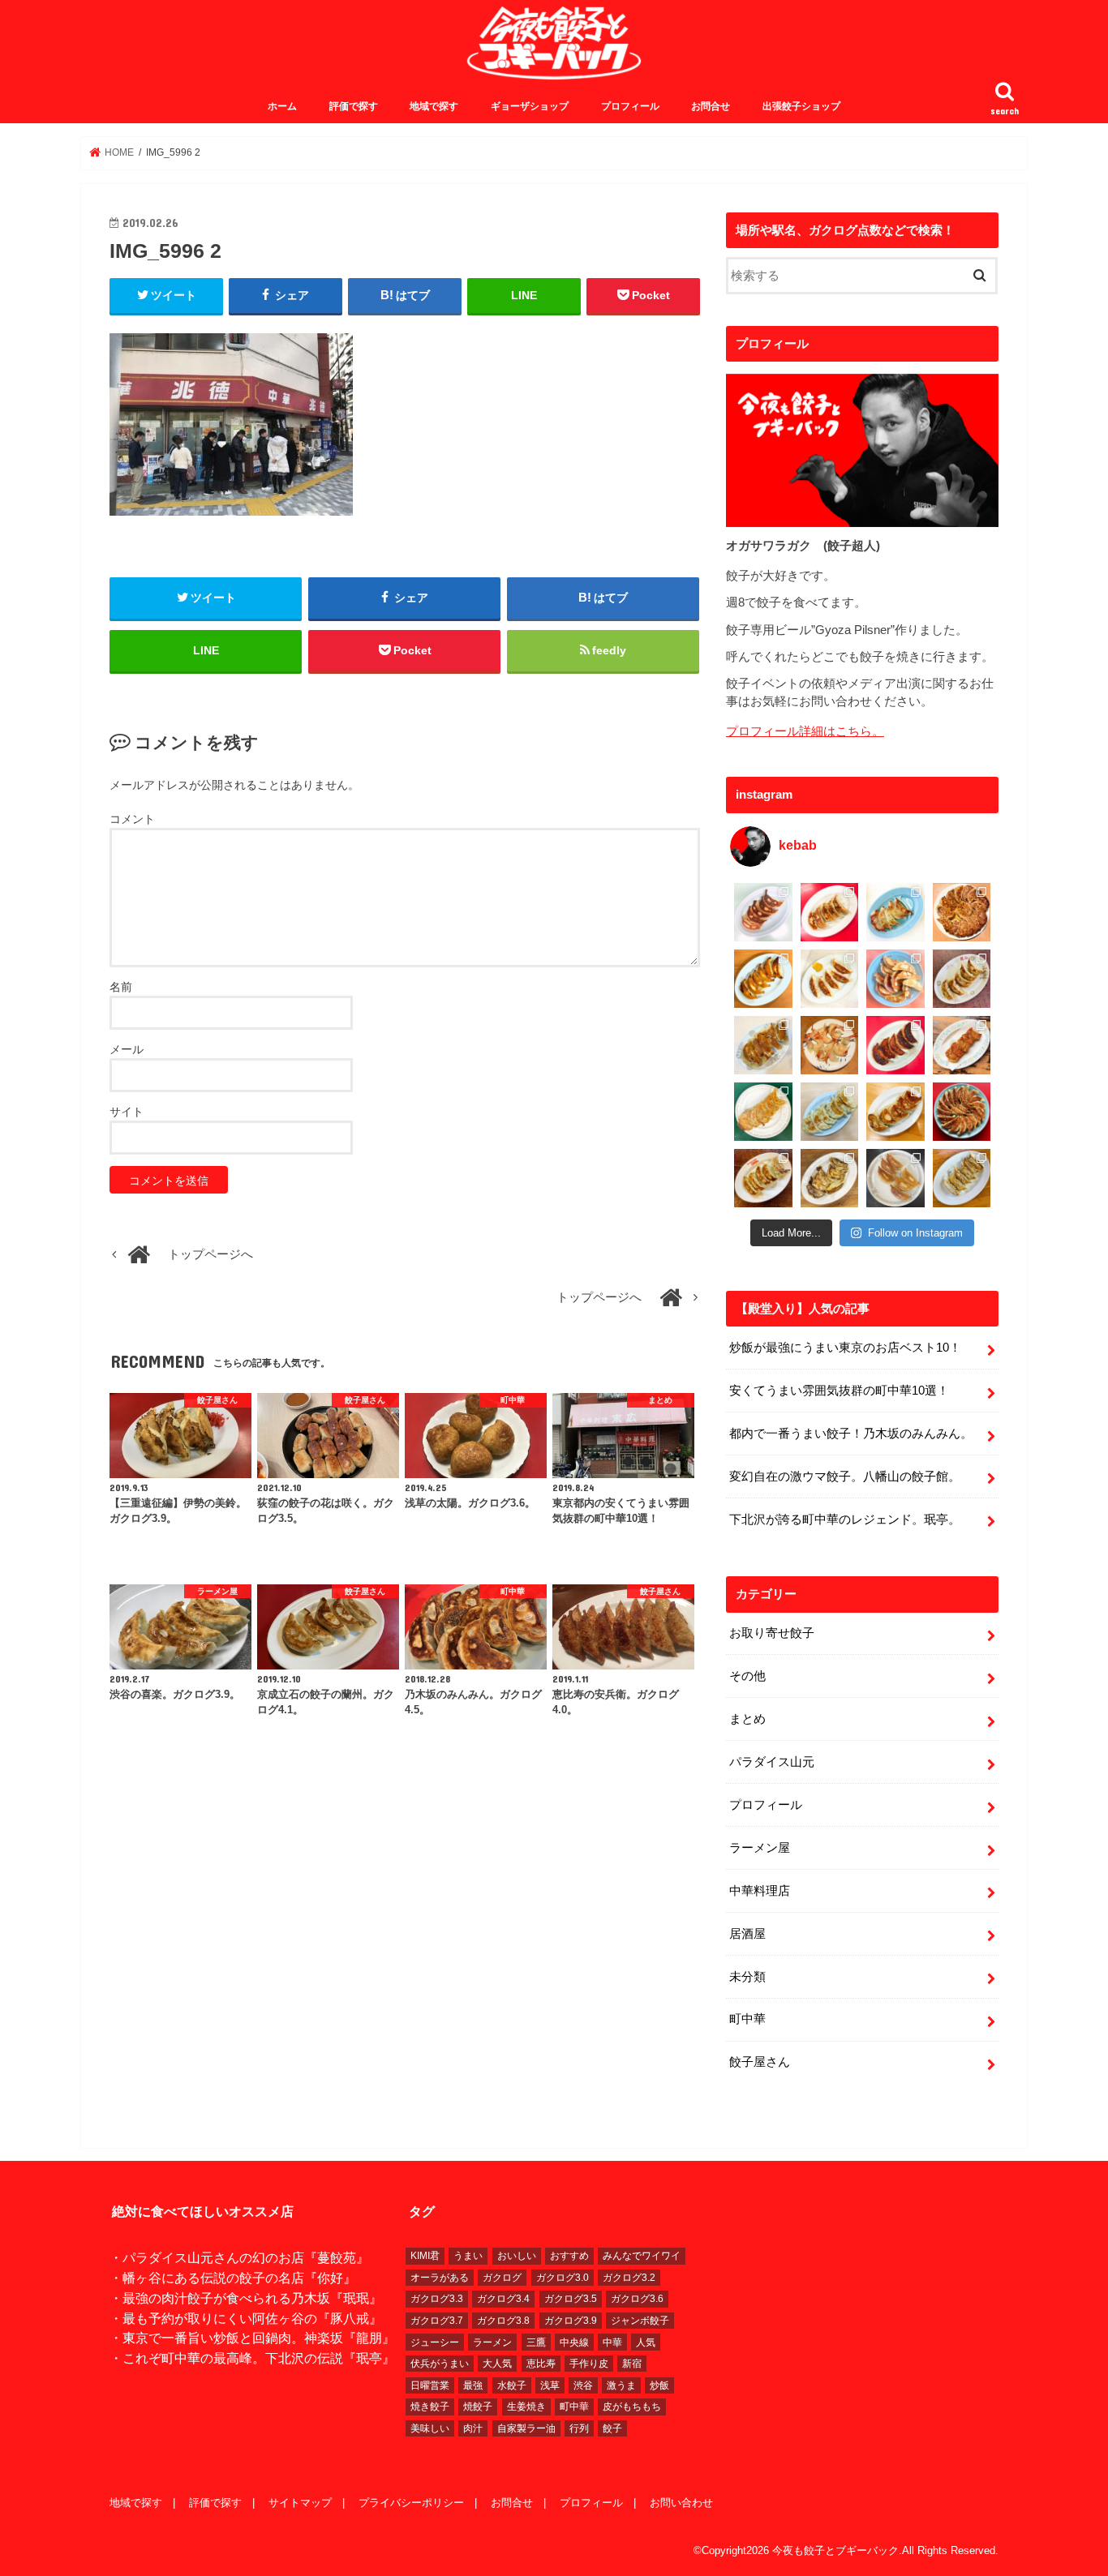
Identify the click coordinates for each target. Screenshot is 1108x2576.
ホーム (282, 106)
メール (127, 1049)
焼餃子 (478, 2407)
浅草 (550, 2385)
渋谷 (583, 2385)
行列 (579, 2428)
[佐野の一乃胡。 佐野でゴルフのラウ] (895, 1112)
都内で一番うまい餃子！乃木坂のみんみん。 (851, 1434)
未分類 (747, 1977)
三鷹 (536, 2342)
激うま (621, 2385)
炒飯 (659, 2385)
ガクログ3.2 (629, 2278)
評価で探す (354, 106)
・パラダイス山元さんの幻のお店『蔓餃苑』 (239, 2257)
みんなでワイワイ (642, 2256)
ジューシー (435, 2342)
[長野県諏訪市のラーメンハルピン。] (962, 1178)
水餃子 (512, 2385)
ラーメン (492, 2342)
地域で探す (434, 106)
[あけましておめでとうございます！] (962, 1112)
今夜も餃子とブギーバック (835, 2550)
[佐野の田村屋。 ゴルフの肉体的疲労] (830, 1112)
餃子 (612, 2428)
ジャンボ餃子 (640, 2321)
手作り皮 (589, 2364)
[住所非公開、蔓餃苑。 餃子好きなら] (830, 1045)
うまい (468, 2256)
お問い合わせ (681, 2503)
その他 (747, 1676)
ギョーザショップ (530, 106)
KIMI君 (425, 2256)
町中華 (747, 2019)
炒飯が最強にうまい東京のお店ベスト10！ (845, 1348)
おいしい (517, 2256)
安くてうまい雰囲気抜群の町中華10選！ (839, 1391)
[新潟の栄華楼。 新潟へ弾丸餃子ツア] (895, 1178)
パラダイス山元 (772, 1762)
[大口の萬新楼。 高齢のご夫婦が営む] (895, 979)
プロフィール (630, 106)
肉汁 (473, 2428)
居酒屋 (747, 1934)
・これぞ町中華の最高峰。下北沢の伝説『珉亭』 (252, 2358)
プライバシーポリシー (411, 2503)
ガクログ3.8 (503, 2321)
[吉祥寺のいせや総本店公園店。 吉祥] (962, 1045)
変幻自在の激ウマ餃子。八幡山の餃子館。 (845, 1477)
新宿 (632, 2364)
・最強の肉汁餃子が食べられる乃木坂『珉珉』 (246, 2298)
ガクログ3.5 (571, 2299)
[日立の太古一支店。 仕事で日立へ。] (895, 912)
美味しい (430, 2428)
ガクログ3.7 (437, 2321)
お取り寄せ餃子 (772, 1633)
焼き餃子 (430, 2407)
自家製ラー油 (526, 2428)
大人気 (497, 2364)
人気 (646, 2342)
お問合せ (711, 106)
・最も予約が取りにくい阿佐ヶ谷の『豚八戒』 (246, 2318)
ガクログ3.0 (563, 2278)
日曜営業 (430, 2385)
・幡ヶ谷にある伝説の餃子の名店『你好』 (233, 2278)
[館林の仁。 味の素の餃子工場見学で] (830, 1178)
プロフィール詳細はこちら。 (805, 731)
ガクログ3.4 (503, 2299)
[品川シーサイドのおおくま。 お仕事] (830, 979)
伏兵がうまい (440, 2364)
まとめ (747, 1719)
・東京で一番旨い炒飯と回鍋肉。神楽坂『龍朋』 (252, 2338)
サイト (127, 1112)
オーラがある (440, 2278)
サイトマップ (300, 2503)
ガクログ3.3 (437, 2299)
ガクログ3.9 (571, 2321)
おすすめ (569, 2256)
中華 (612, 2342)
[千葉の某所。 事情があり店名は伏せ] (895, 1045)
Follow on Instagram (915, 1233)
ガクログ (502, 2278)
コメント (132, 819)
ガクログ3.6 (637, 2299)
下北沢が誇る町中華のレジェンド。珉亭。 (845, 1519)
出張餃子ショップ (801, 106)
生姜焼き (526, 2407)
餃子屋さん (760, 2062)
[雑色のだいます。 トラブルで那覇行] (830, 912)
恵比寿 (541, 2364)
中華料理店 (760, 1891)
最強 (473, 2385)
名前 (121, 987)
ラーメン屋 (760, 1848)
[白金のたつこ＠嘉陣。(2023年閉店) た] (962, 912)
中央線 (574, 2342)
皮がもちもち (632, 2407)
